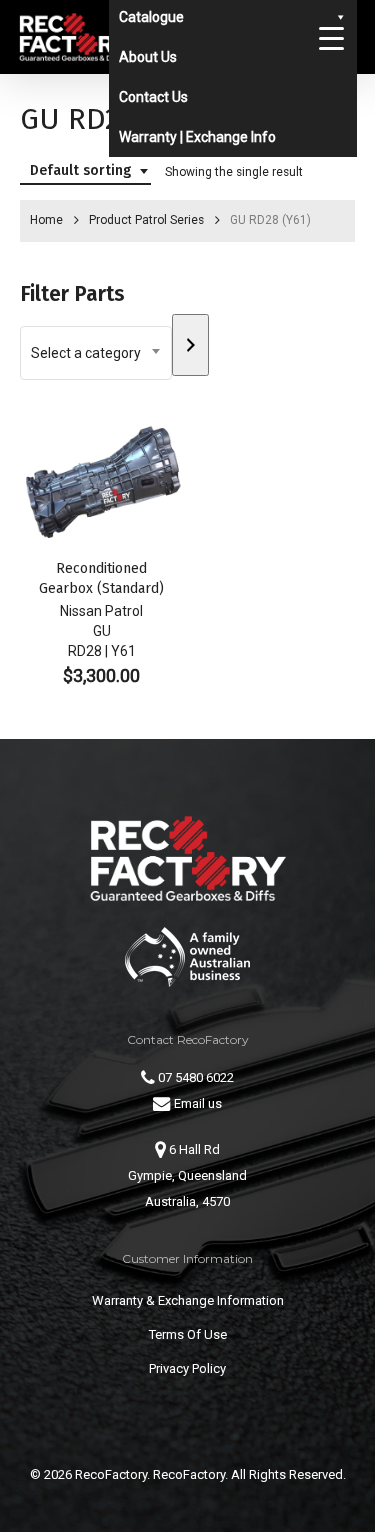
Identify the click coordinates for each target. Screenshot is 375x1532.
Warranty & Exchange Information (188, 1300)
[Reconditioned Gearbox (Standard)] (101, 483)
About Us (148, 57)
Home (46, 220)
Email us (196, 1103)
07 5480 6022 (194, 1077)
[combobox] (85, 171)
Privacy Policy (187, 1368)
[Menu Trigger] (331, 37)
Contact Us (153, 97)
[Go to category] (190, 345)
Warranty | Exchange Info (197, 137)
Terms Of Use (188, 1334)
